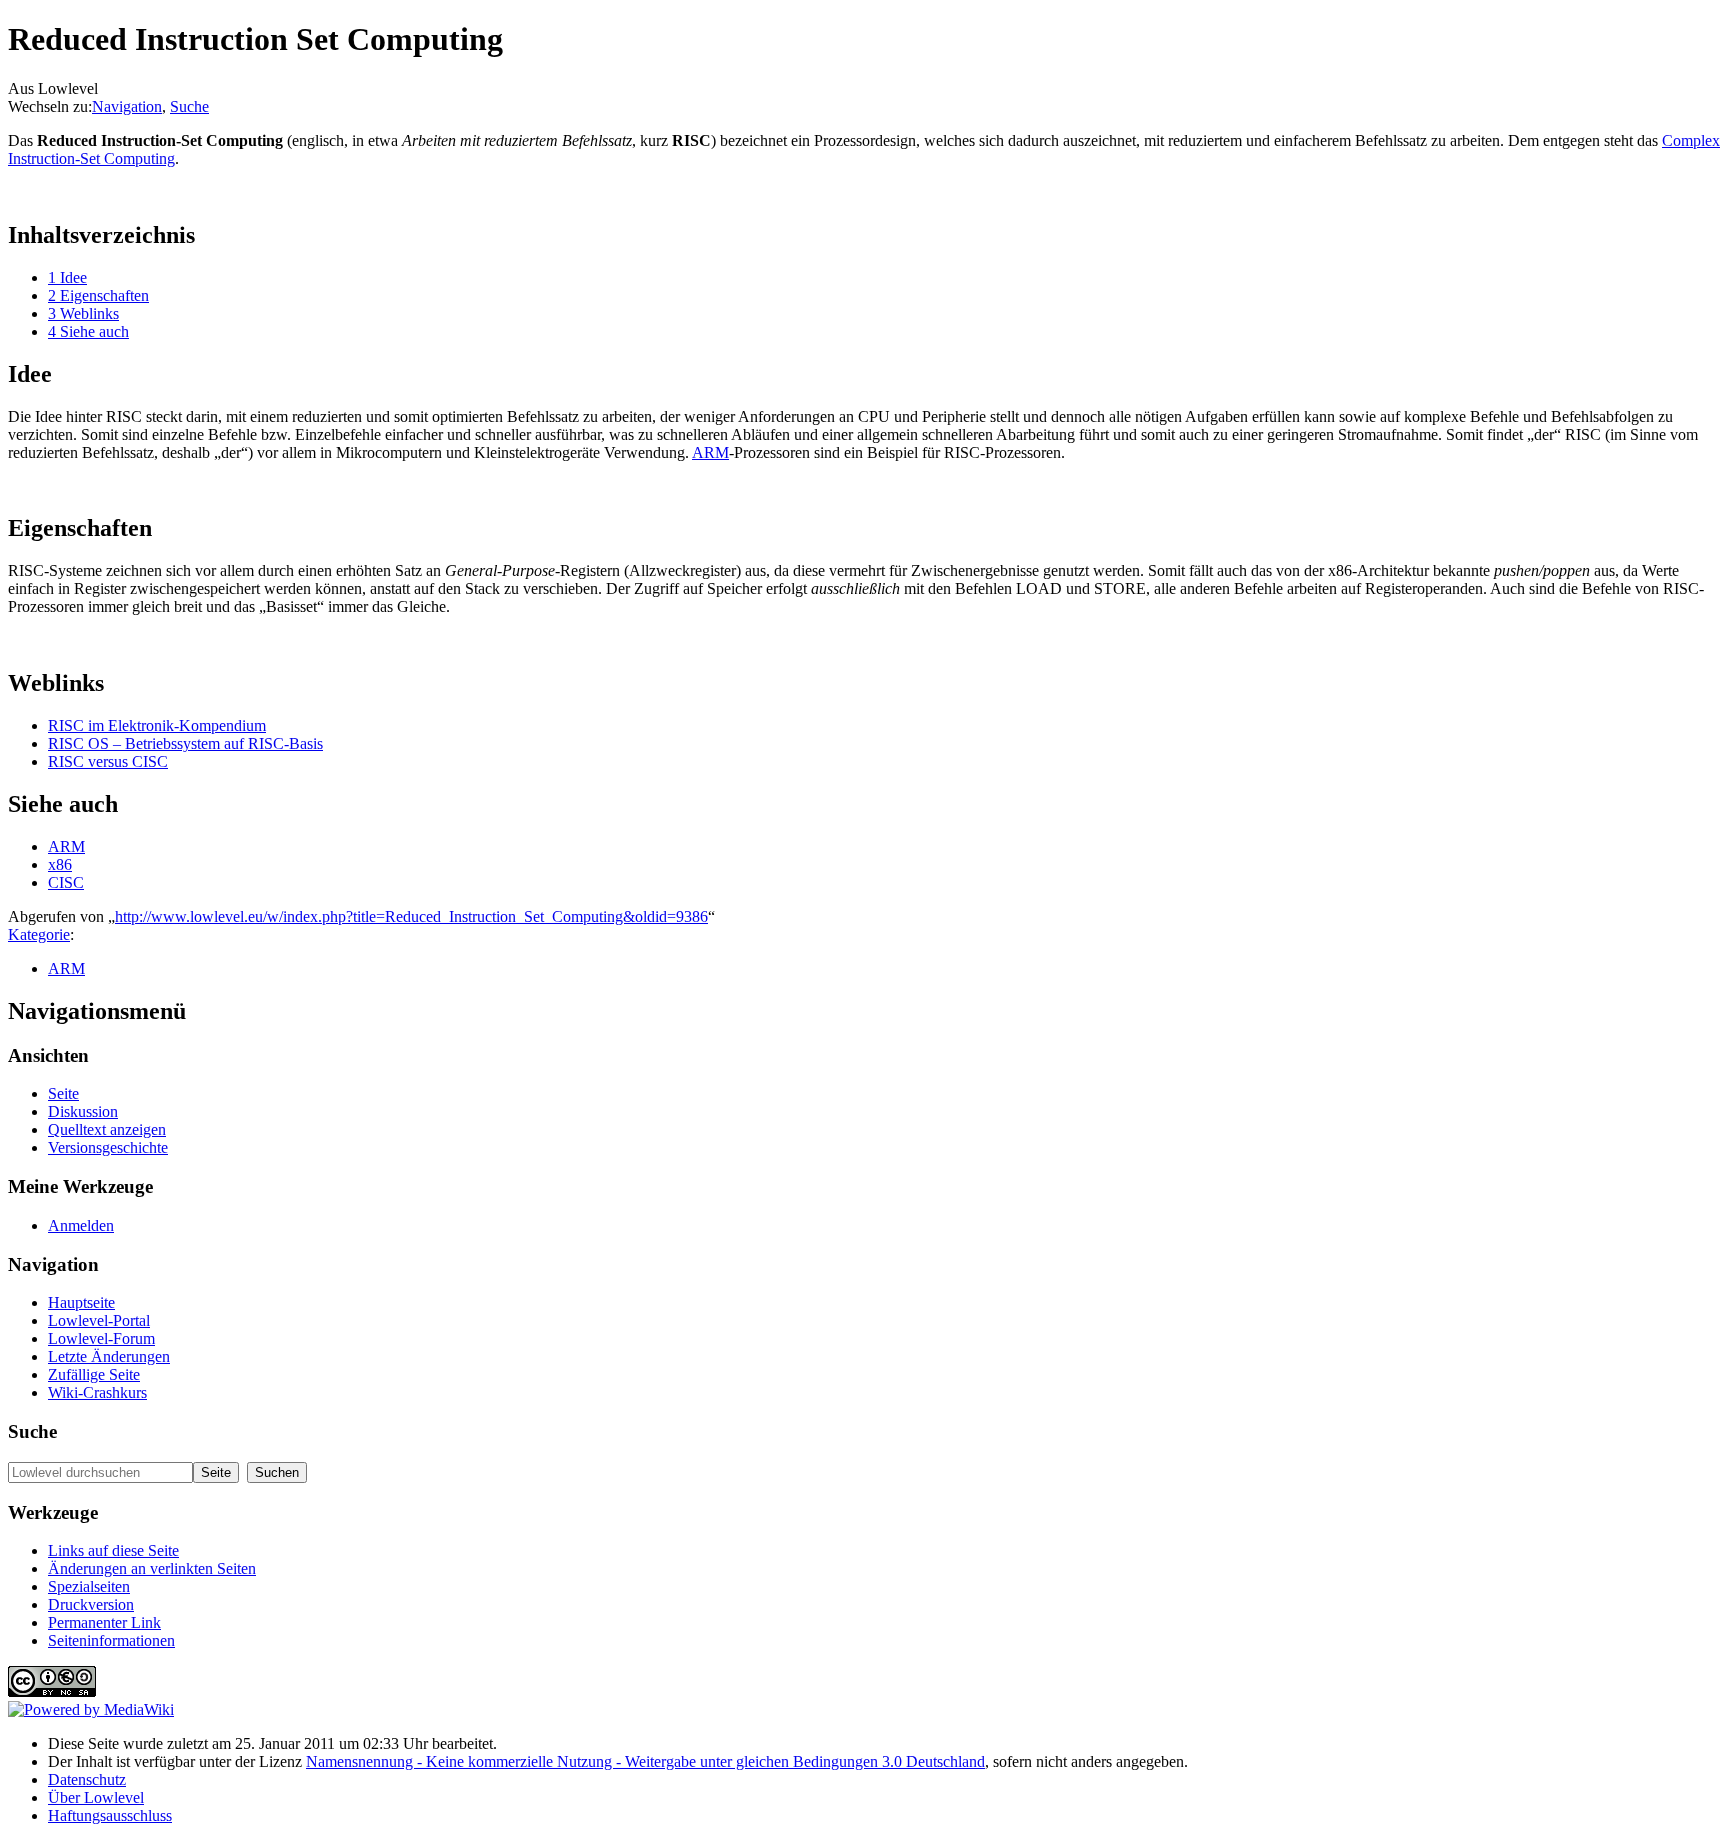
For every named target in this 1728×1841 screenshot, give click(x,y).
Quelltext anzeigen (107, 1129)
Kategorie (39, 934)
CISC (66, 882)
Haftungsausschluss (110, 1815)
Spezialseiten (89, 1586)
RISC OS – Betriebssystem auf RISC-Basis (185, 743)
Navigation (127, 106)
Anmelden (81, 1225)
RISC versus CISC (108, 761)
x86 (60, 864)
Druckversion (91, 1604)
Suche (189, 106)
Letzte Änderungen (109, 1356)
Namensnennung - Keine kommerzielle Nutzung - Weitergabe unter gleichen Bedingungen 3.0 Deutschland (645, 1761)
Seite (63, 1093)
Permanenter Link (104, 1622)
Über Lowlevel (96, 1797)
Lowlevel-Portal (99, 1320)
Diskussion (83, 1111)
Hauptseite (81, 1302)
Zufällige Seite (94, 1374)
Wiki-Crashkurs (97, 1392)
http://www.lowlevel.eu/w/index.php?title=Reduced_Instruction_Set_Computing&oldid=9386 (411, 916)
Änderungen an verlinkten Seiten (152, 1568)
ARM (710, 452)
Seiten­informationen (111, 1640)
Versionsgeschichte (108, 1147)
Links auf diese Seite (113, 1550)
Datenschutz (87, 1779)
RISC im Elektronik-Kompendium (157, 725)
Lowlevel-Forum (101, 1338)
